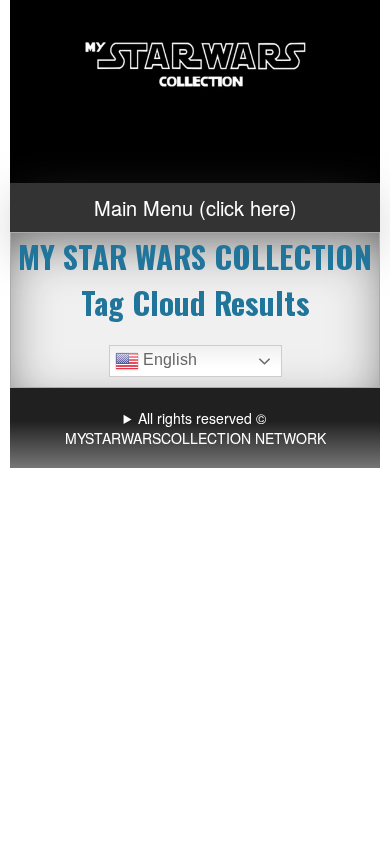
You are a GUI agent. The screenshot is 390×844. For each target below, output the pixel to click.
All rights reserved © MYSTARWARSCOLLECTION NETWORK (195, 428)
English (168, 359)
